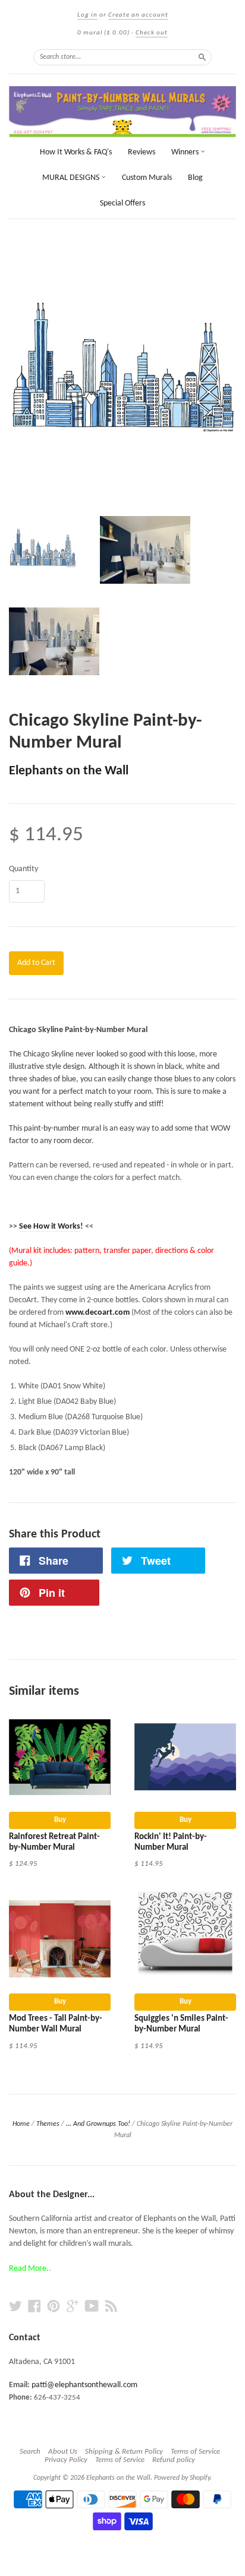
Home (21, 2124)
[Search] (202, 57)
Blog (195, 178)
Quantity (23, 869)
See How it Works (50, 1227)
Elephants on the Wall (69, 771)
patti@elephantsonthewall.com (84, 2385)
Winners (186, 152)
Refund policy (174, 2460)
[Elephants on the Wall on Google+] (73, 2307)
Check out (152, 33)
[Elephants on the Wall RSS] (111, 2307)
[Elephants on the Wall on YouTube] (92, 2307)
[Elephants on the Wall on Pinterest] (54, 2307)
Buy (60, 1820)
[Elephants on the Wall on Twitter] (15, 2307)
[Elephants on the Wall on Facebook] (34, 2307)
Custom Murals (147, 178)
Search (30, 2452)
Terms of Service (195, 2452)
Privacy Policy (66, 2460)
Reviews (142, 152)
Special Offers (122, 203)
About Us (63, 2452)
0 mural (103, 33)
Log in (87, 15)
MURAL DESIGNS (72, 178)
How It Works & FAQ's (76, 152)
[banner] (122, 112)
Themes (48, 2124)
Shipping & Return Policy (124, 2452)
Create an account (138, 15)
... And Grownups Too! (98, 2124)
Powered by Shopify (182, 2478)
